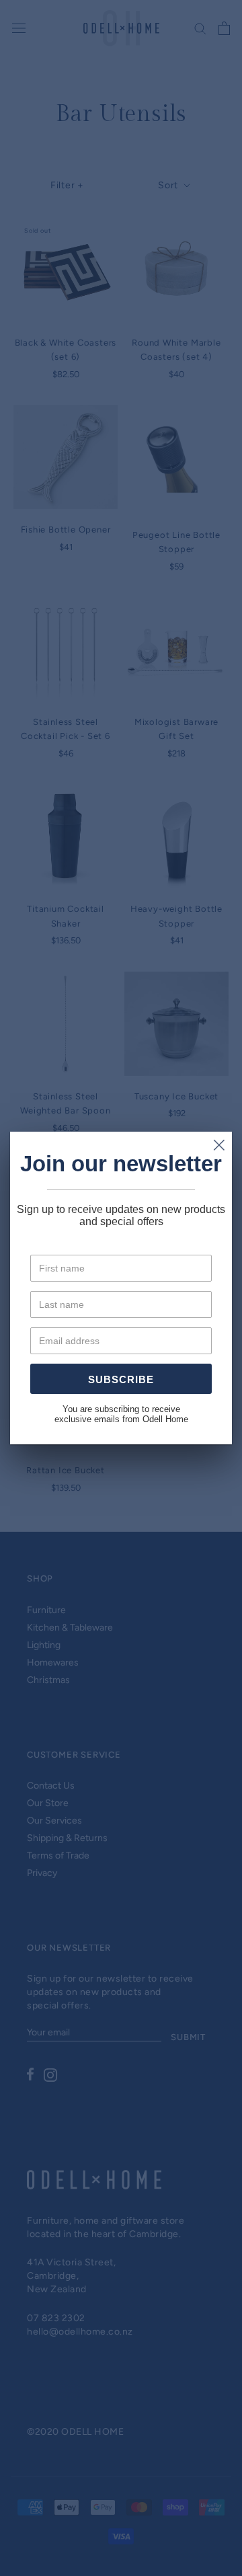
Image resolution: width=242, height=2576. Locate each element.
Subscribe (121, 1379)
